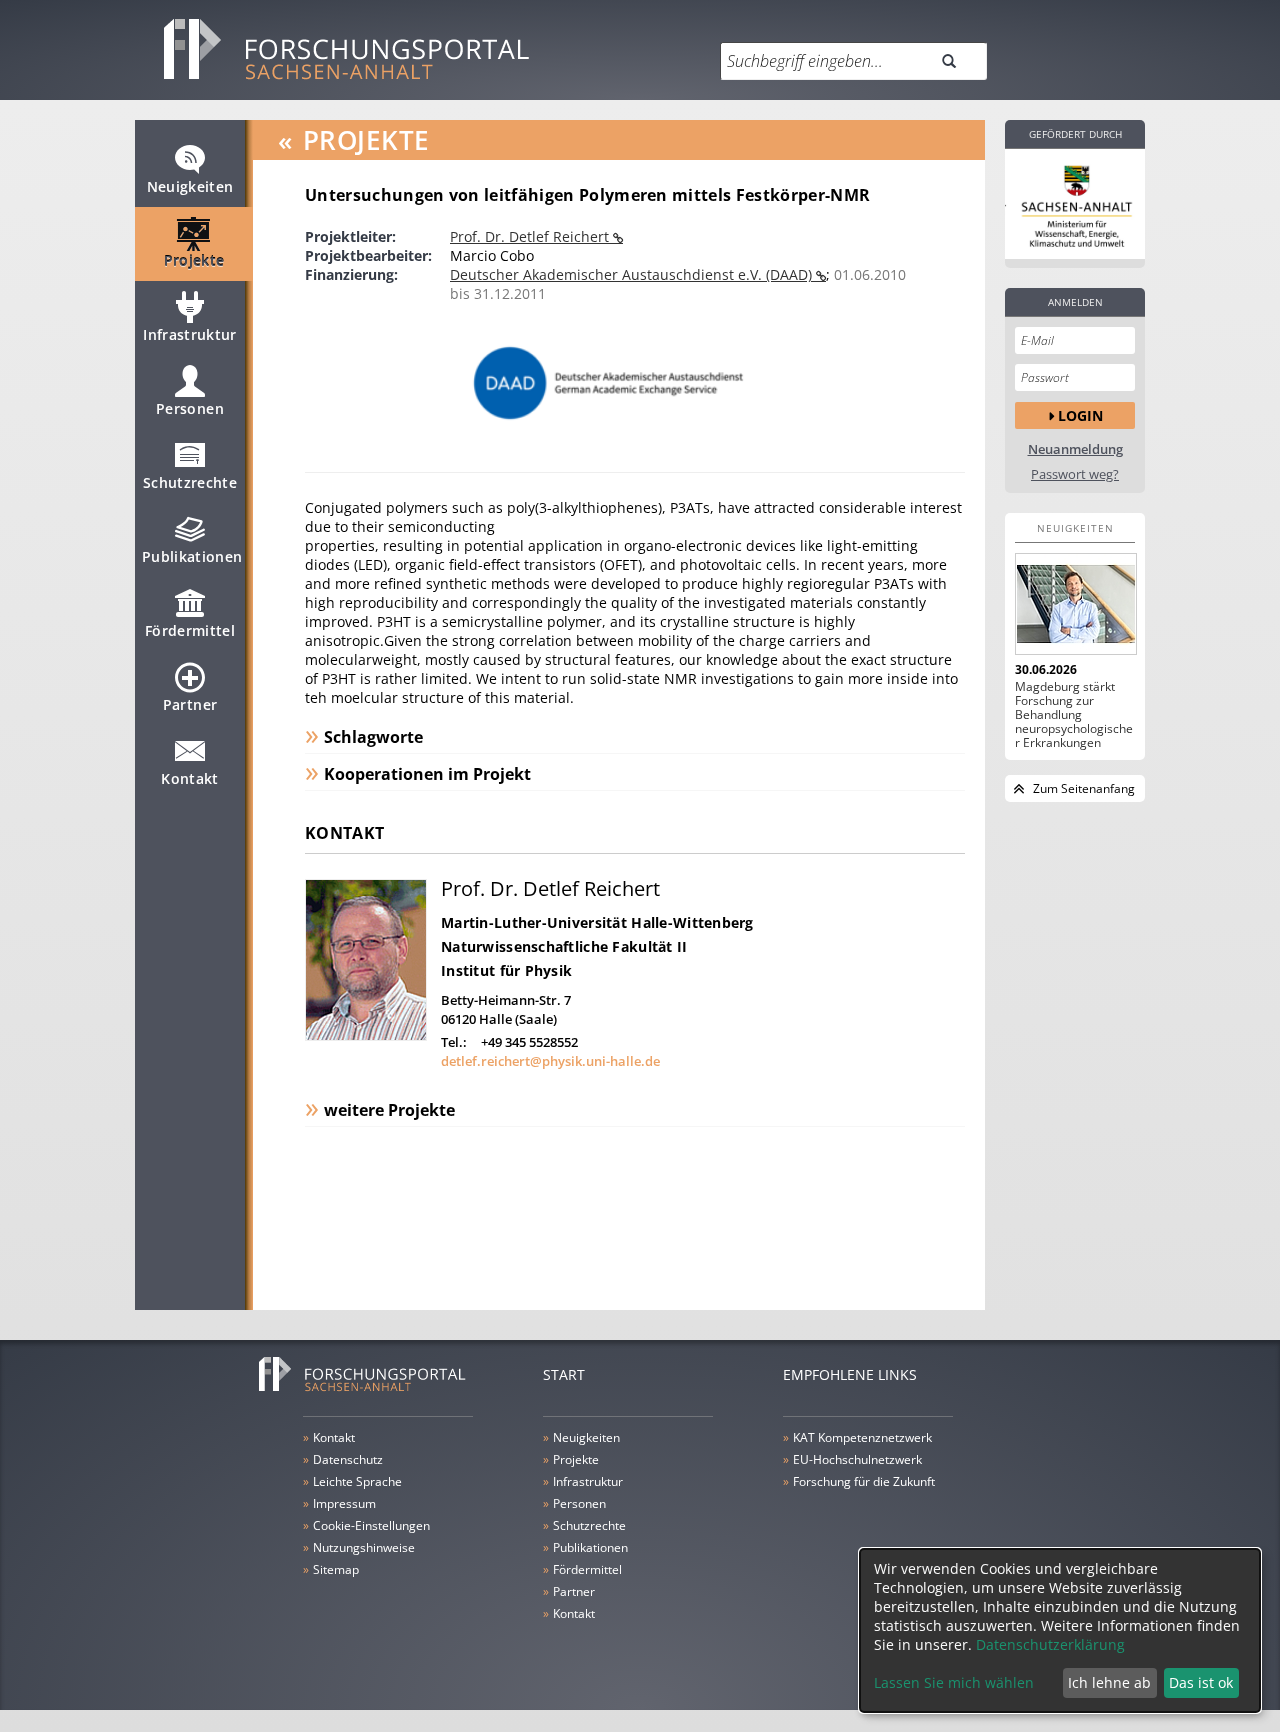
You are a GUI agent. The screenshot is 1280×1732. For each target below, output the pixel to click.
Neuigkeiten (190, 186)
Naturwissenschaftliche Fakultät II (564, 946)
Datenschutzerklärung (1050, 1644)
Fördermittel (190, 630)
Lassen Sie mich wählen (954, 1682)
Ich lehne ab (1109, 1682)
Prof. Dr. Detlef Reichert (531, 236)
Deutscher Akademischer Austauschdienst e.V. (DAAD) (633, 274)
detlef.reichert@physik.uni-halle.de (550, 1061)
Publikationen (192, 556)
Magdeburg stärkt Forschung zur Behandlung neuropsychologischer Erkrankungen (1074, 715)
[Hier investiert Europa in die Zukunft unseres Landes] (1075, 204)
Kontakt (189, 778)
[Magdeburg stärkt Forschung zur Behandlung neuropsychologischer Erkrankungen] (1075, 604)
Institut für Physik (506, 970)
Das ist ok (1201, 1682)
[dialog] (1060, 1630)
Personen (190, 408)
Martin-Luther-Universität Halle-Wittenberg (597, 922)
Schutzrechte (190, 482)
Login (1080, 415)
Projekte (194, 260)
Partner (190, 704)
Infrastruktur (190, 334)
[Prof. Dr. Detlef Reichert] (366, 1035)
